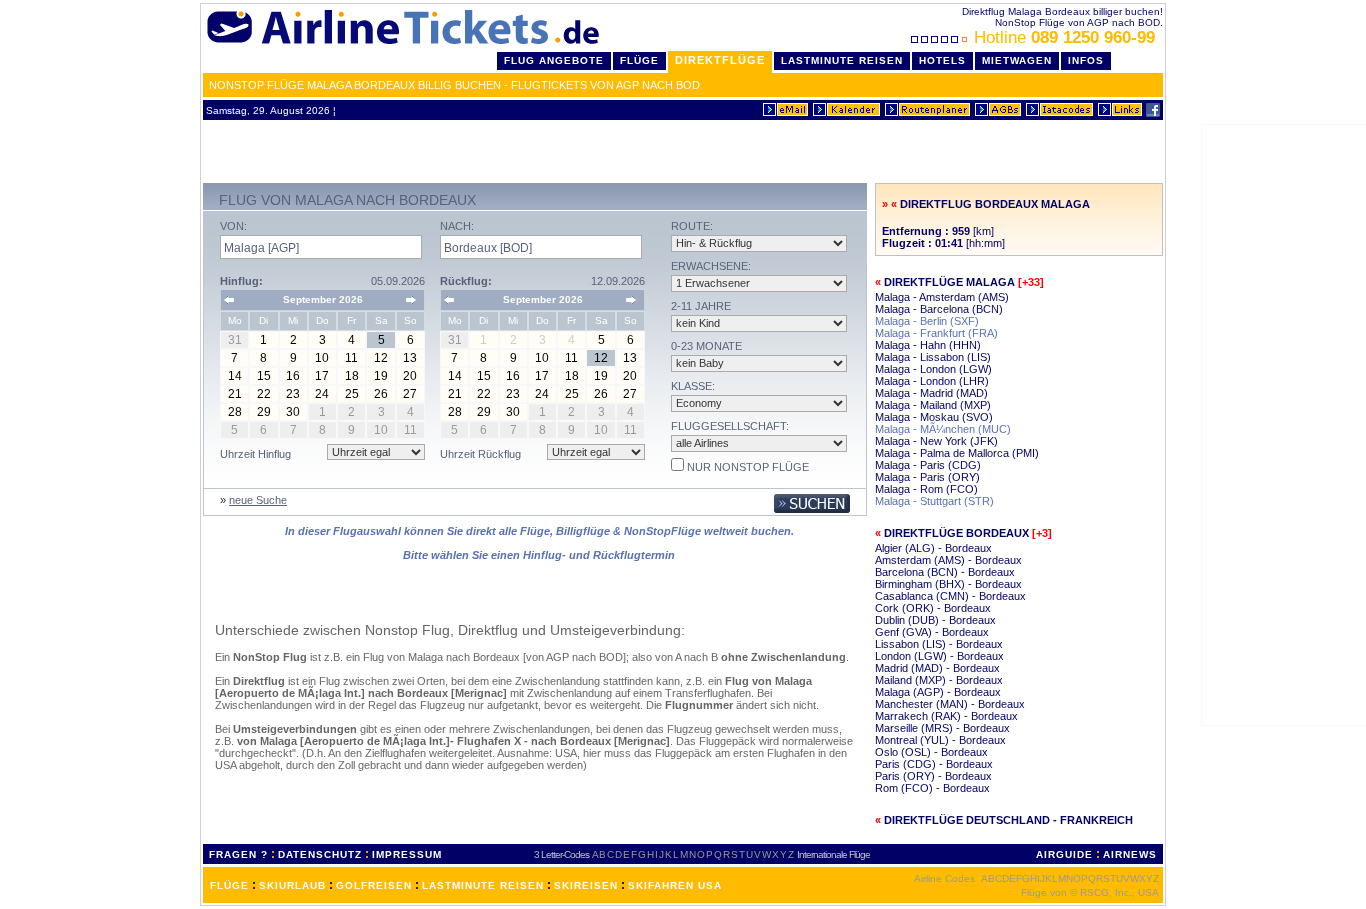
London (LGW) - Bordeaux (939, 656)
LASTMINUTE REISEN (483, 885)
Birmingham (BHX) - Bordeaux (948, 584)
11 (351, 358)
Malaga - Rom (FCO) (926, 489)
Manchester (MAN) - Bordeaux (950, 704)
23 (293, 394)
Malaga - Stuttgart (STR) (934, 501)
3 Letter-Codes (561, 854)
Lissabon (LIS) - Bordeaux (939, 644)
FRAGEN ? (238, 854)
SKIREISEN (586, 885)
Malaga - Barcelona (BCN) (939, 309)
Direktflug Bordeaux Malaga (995, 204)
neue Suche (258, 500)
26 (381, 394)
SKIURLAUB (292, 885)
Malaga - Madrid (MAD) (931, 393)
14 (235, 376)
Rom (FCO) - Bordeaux (932, 788)
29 (264, 412)
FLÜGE (229, 885)
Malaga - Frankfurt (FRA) (936, 333)
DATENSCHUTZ (320, 854)
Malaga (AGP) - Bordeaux (938, 692)
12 (381, 358)
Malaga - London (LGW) (933, 369)
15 (264, 376)
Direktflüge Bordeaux (956, 533)
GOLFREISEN (374, 885)
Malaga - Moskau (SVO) (934, 417)
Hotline (1064, 37)
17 (322, 376)
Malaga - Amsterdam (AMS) (942, 297)
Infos (1086, 60)
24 (322, 394)
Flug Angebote (554, 60)
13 (410, 358)
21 (235, 394)
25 (352, 394)
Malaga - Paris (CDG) (928, 465)
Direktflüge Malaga (949, 282)
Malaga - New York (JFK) (936, 441)
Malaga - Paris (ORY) (927, 477)
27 (410, 394)
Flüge (639, 60)
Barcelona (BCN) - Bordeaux (945, 572)
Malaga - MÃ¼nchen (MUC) (943, 429)
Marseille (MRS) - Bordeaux (942, 728)
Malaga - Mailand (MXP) (933, 405)
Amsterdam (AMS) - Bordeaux (948, 560)
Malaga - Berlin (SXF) (927, 321)
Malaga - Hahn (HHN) (928, 345)
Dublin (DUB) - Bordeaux (935, 620)
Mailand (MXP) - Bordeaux (939, 680)
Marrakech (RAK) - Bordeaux (946, 716)
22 (264, 394)
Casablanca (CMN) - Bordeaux (950, 596)
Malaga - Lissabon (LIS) (933, 357)
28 (235, 412)
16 (293, 376)
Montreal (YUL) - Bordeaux (940, 740)
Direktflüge (720, 60)
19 (381, 376)
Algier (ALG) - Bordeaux (933, 548)
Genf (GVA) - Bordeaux (932, 632)
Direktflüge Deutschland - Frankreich (1008, 820)
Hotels (942, 60)
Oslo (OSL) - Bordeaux (931, 752)
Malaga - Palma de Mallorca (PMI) (957, 453)
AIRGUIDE (1064, 854)
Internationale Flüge (833, 854)
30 (293, 412)
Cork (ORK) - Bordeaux (933, 608)
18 (352, 376)
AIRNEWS (1130, 854)
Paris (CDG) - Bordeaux (934, 764)
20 (410, 376)
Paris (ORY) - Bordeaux (933, 776)
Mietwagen (1017, 60)
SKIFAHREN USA (675, 885)
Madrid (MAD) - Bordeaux (937, 668)
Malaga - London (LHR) (932, 381)
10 (322, 358)
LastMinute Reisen (842, 60)
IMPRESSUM (407, 854)
